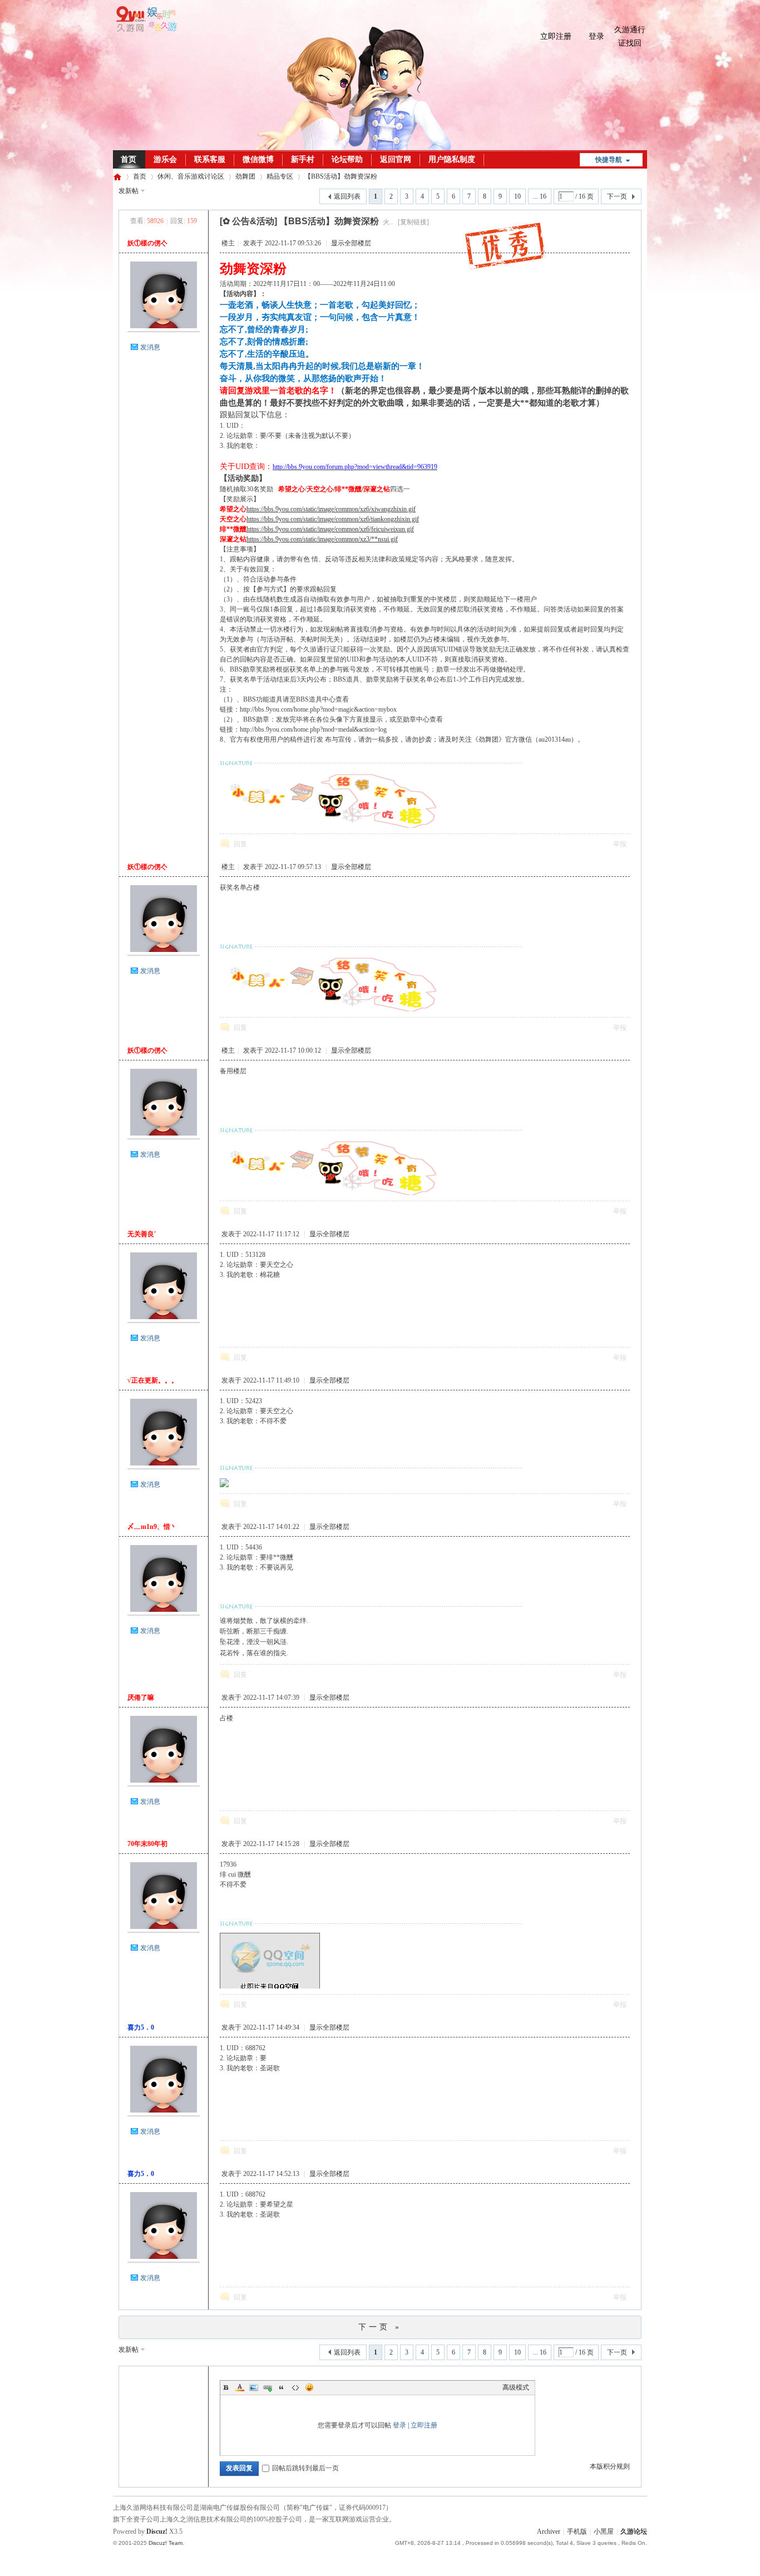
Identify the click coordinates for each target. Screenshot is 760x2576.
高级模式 (516, 2387)
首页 (129, 159)
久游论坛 (117, 177)
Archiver (549, 2531)
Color (240, 2387)
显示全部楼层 (351, 243)
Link (268, 2387)
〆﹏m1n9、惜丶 (152, 1527)
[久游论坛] (145, 29)
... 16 (540, 196)
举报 (620, 844)
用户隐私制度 (452, 159)
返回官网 (396, 159)
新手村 (303, 159)
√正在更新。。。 (153, 1380)
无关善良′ (142, 1234)
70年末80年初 (147, 1844)
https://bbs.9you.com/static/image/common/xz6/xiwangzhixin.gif (331, 509)
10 (517, 196)
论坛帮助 (347, 159)
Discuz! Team (166, 2543)
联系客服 (210, 159)
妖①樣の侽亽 (147, 243)
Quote (282, 2387)
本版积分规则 (610, 2466)
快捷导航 (609, 160)
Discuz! (157, 2531)
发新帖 (129, 191)
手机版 (577, 2531)
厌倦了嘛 (141, 1697)
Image (254, 2387)
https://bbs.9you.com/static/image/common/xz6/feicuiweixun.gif (330, 529)
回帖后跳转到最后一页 (305, 2468)
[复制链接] (413, 222)
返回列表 (347, 196)
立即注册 (556, 36)
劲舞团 (245, 176)
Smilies (309, 2387)
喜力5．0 (141, 2027)
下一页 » (380, 2327)
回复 (240, 844)
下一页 (617, 196)
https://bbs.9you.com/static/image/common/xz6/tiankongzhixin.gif (333, 519)
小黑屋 (604, 2531)
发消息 (150, 347)
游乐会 (165, 159)
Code (295, 2387)
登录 (596, 36)
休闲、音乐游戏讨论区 (191, 176)
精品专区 (280, 176)
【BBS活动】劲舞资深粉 (341, 176)
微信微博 (258, 159)
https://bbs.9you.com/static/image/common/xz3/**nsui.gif (322, 539)
